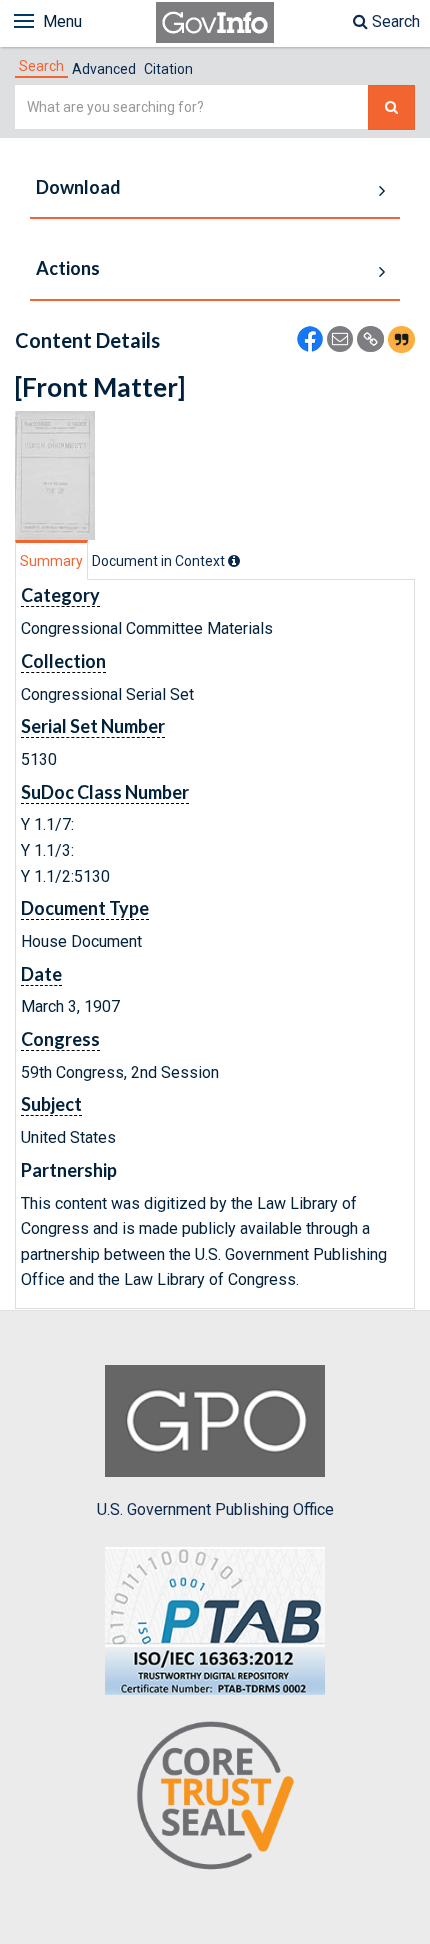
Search (394, 21)
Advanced (104, 69)
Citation (168, 69)
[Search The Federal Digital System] (391, 107)
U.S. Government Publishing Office (215, 1509)
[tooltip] (234, 561)
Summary (51, 561)
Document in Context (160, 561)
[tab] (41, 66)
